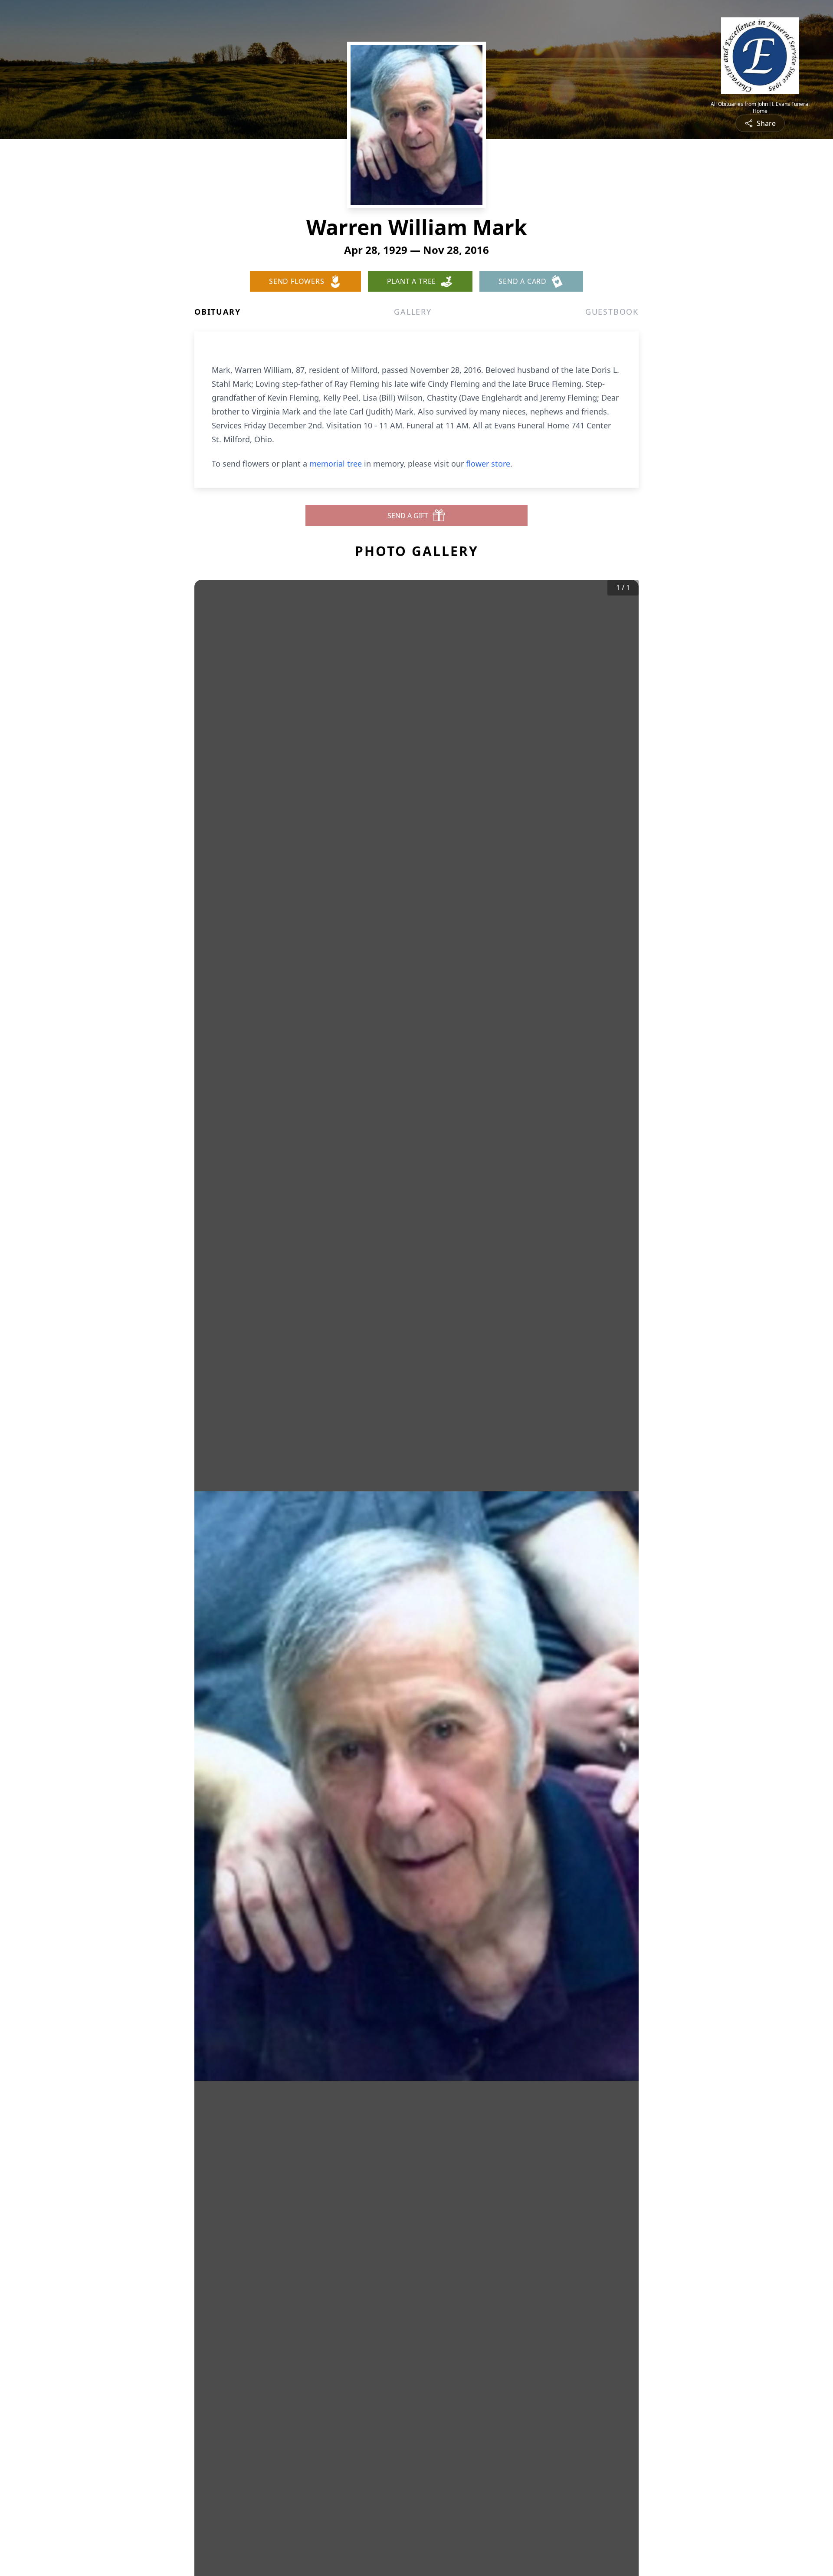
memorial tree (336, 464)
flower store (488, 464)
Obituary (217, 312)
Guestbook (612, 312)
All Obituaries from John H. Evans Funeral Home (760, 108)
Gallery (413, 312)
